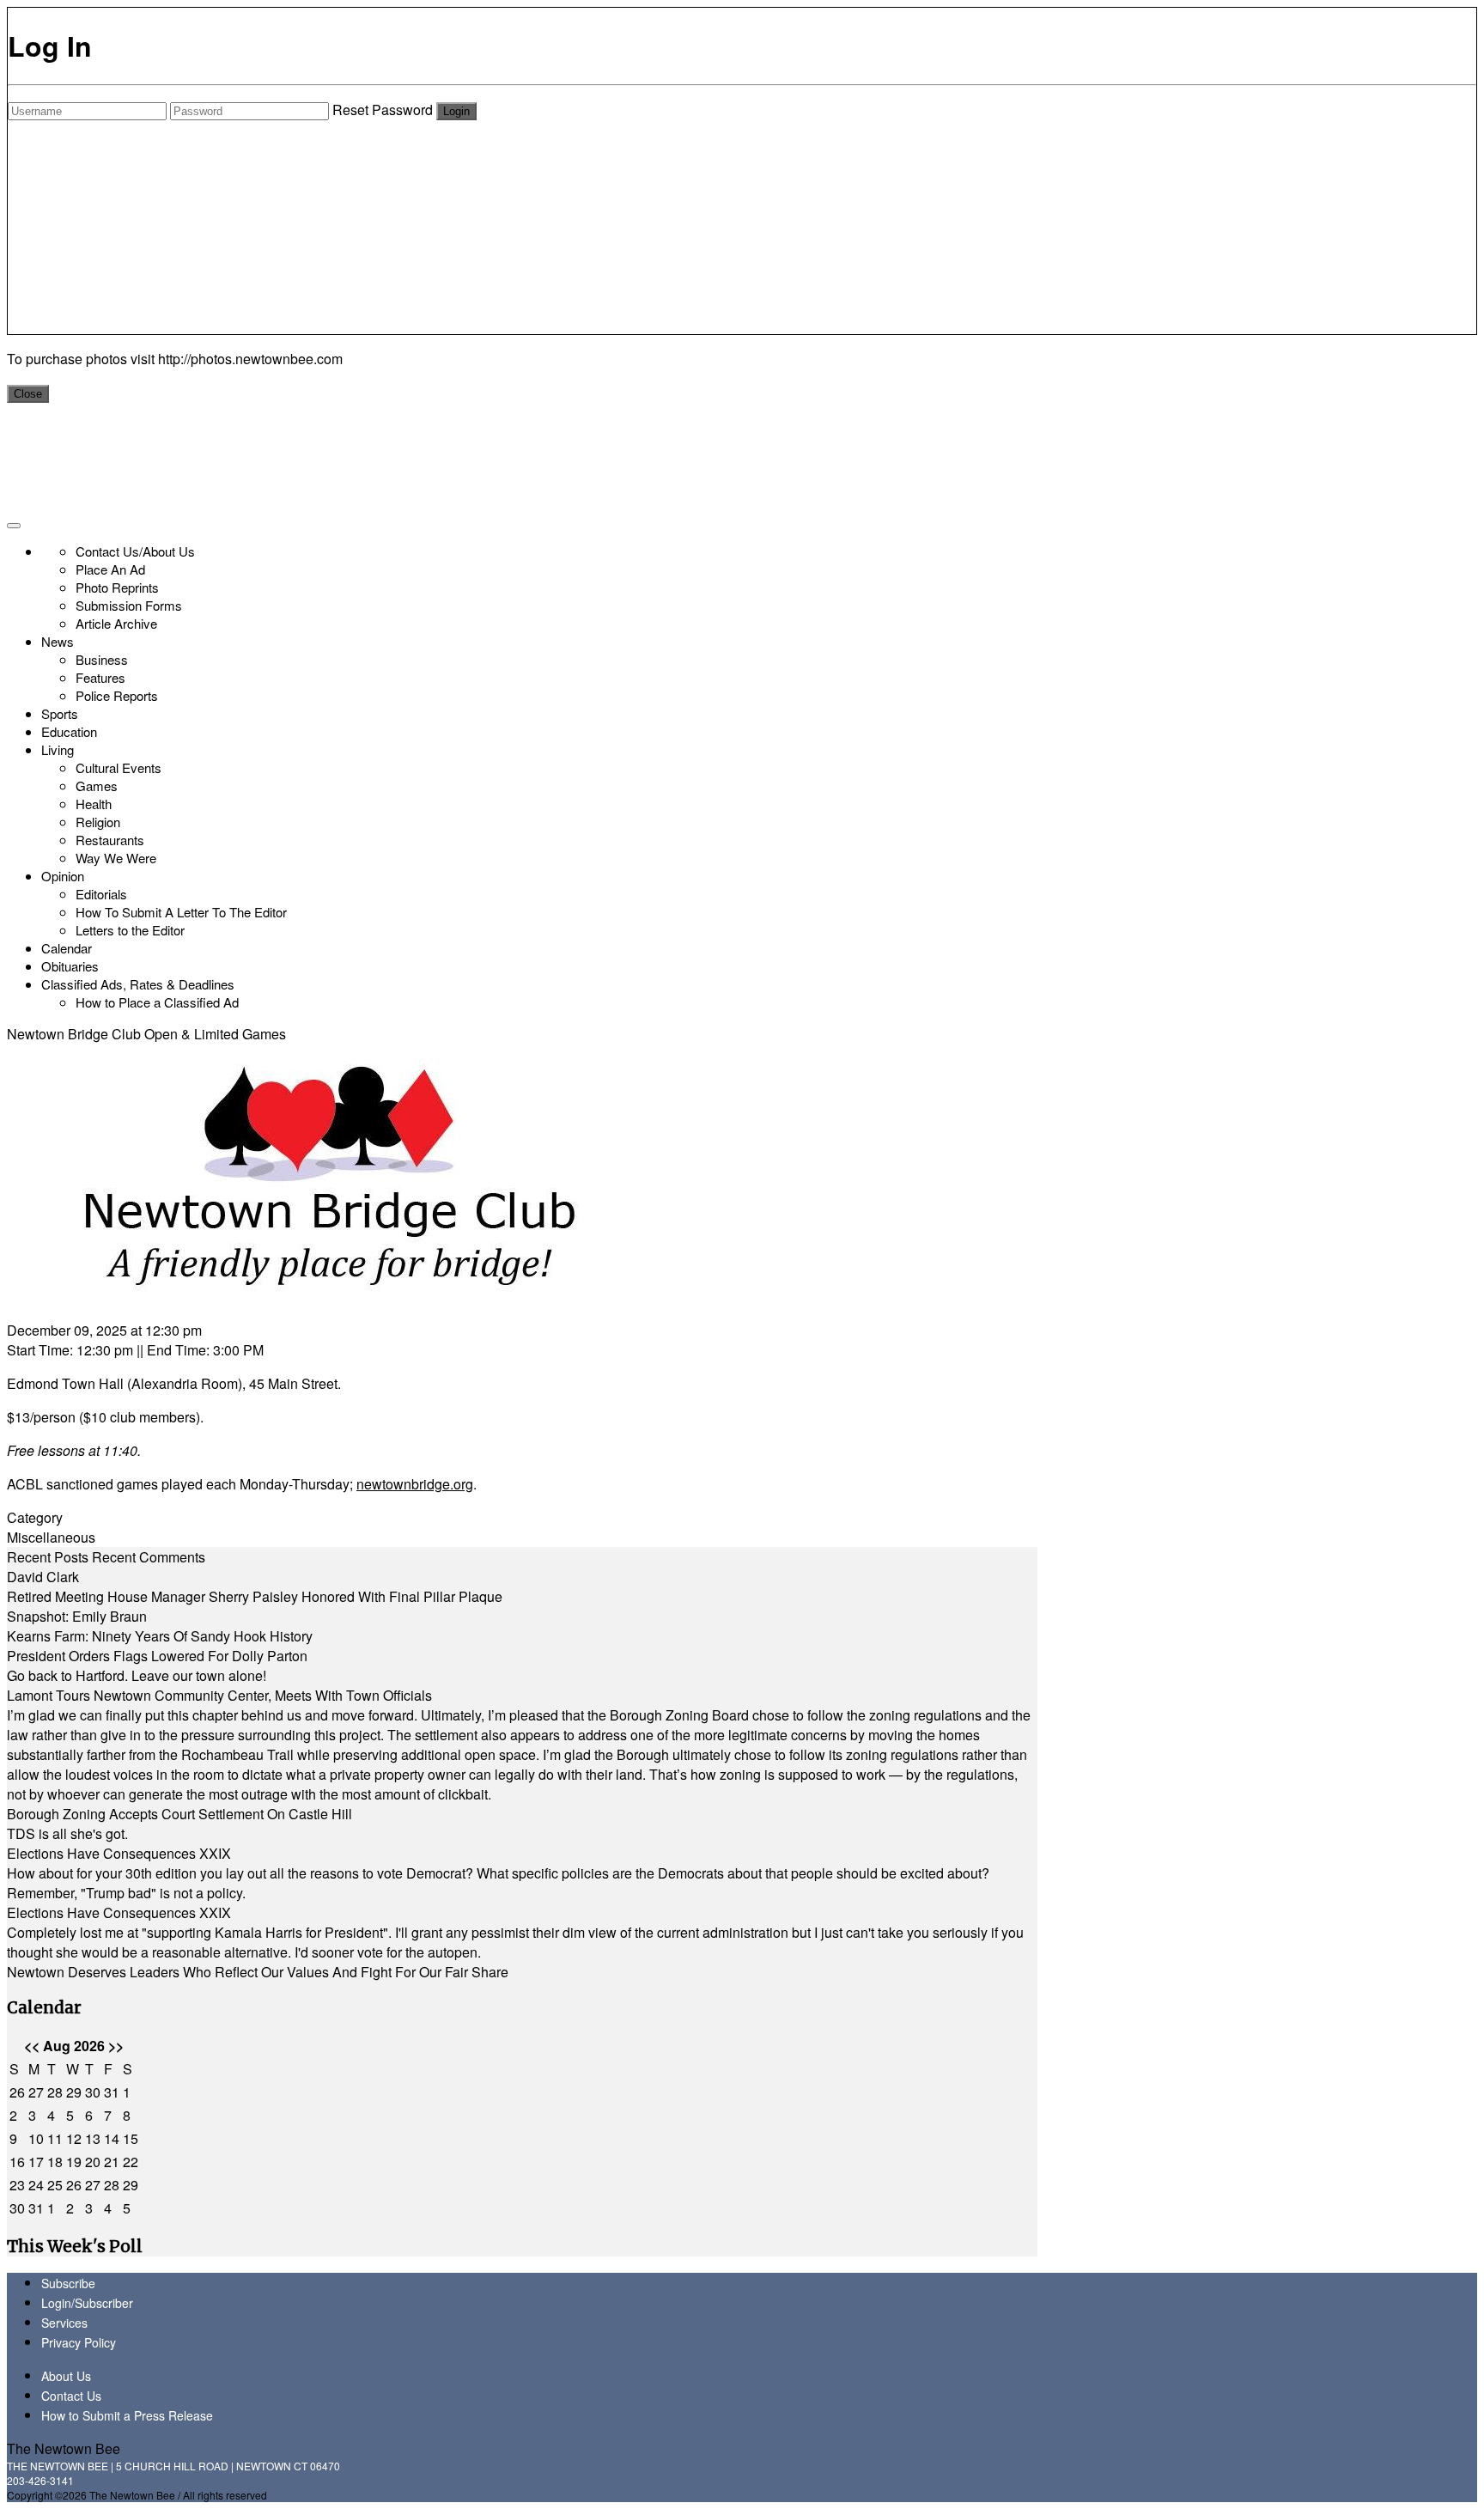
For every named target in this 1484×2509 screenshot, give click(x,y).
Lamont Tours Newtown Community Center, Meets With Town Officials (219, 1695)
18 (55, 2162)
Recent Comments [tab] (149, 1557)
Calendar (67, 948)
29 (74, 2092)
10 (36, 2138)
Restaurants (110, 840)
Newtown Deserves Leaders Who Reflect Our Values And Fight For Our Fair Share (258, 1972)
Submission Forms (129, 605)
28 (55, 2092)
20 (93, 2162)
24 (36, 2185)
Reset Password (383, 110)
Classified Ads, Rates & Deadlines (138, 984)
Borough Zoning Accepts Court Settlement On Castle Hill (179, 1814)
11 (55, 2138)
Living (58, 749)
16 (17, 2162)
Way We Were (116, 858)
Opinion (63, 876)
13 (93, 2138)
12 (74, 2138)
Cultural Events (119, 767)
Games (97, 786)
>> (116, 2046)
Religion (98, 822)
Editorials (101, 894)
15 (131, 2138)
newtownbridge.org (415, 1484)
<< (32, 2046)
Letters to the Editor (130, 930)
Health (94, 804)
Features (100, 677)
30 (93, 2092)
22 (131, 2162)
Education (69, 731)
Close (28, 394)
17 (36, 2162)
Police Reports (117, 695)
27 (36, 2092)
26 (17, 2092)
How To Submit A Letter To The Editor (181, 912)
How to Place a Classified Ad (157, 1002)
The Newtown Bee (64, 2448)
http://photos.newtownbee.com (250, 359)
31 (112, 2092)
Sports (60, 713)
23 (17, 2185)
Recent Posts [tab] (48, 1557)
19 (74, 2162)
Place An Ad (110, 569)
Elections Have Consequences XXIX (119, 1853)
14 (112, 2138)
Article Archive (116, 623)
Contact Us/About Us (135, 551)
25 (55, 2185)
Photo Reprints (117, 587)
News (58, 641)
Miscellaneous (51, 1537)
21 (112, 2162)
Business (102, 659)
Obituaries (70, 966)
